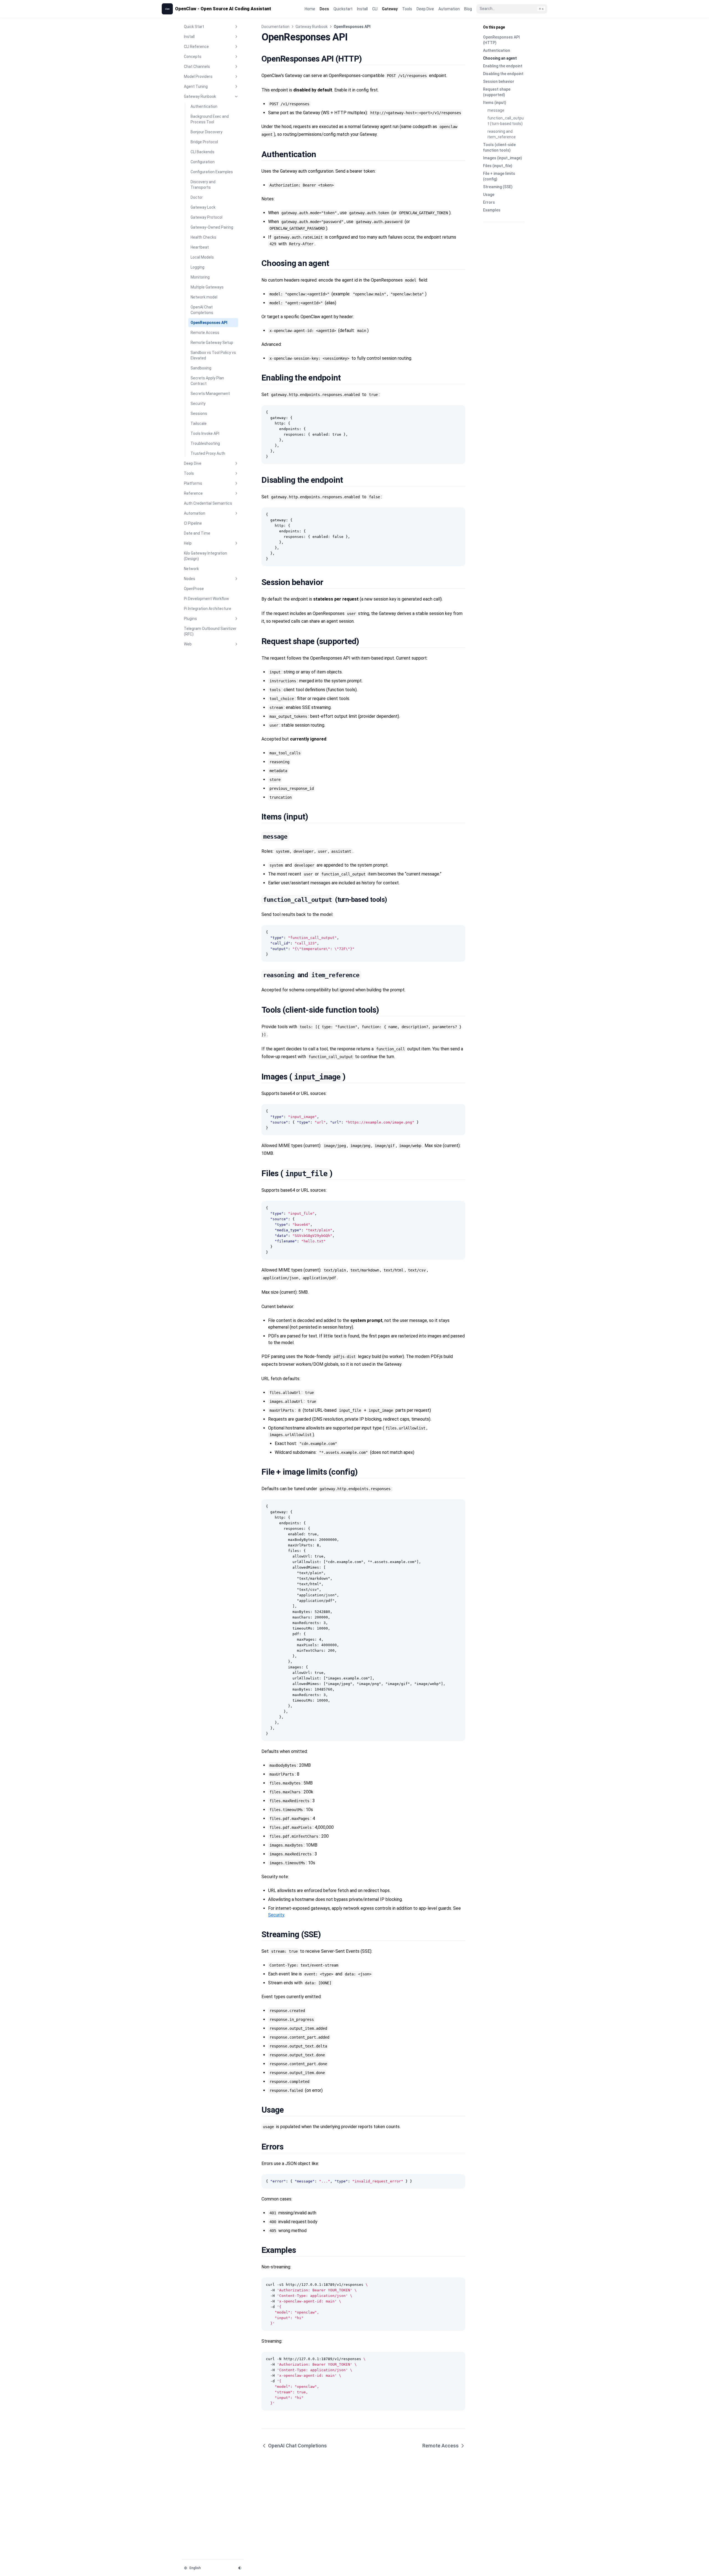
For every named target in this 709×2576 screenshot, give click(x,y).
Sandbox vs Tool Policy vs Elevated (213, 355)
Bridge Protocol (204, 142)
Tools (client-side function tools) (499, 147)
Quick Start (194, 27)
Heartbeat (200, 247)
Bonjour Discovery (206, 132)
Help (188, 543)
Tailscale (199, 423)
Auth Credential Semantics (208, 503)
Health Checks (203, 237)
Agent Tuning (196, 86)
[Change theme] (240, 2568)
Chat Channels (197, 67)
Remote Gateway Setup (212, 343)
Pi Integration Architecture (208, 609)
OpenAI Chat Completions (202, 310)
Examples (492, 210)
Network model (204, 297)
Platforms (193, 483)
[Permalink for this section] (368, 59)
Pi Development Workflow (206, 599)
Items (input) (495, 103)
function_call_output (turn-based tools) (506, 121)
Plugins (190, 619)
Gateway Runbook (200, 96)
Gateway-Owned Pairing (212, 227)
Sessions (199, 413)
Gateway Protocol (206, 217)
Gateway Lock (203, 207)
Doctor (197, 197)
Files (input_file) (498, 166)
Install (189, 37)
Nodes (190, 579)
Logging (197, 267)
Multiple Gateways (207, 287)
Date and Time (197, 533)
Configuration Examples (212, 172)
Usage (489, 195)
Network (191, 569)
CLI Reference (196, 47)
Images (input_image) (503, 158)
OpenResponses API (209, 323)
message (496, 110)
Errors (489, 202)
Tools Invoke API (205, 433)
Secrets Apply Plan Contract (207, 381)
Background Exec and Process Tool (210, 119)
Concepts (193, 57)
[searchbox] (512, 9)
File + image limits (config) (499, 176)
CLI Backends (202, 152)
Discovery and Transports (203, 185)
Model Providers (198, 76)
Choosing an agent (500, 58)
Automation (195, 513)
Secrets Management (210, 394)
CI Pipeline (193, 523)
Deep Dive (193, 463)
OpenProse (194, 589)
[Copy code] (458, 412)
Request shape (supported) (497, 92)
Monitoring (200, 277)
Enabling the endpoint (503, 66)
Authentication (204, 106)
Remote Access (205, 333)
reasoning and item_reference (502, 134)
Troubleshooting (205, 443)
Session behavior (499, 81)
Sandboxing (201, 368)
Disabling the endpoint (503, 74)
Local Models (202, 257)
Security (198, 404)
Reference (193, 493)
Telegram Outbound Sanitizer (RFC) (210, 631)
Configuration (203, 162)
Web (188, 644)
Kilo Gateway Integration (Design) (205, 556)
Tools (189, 473)
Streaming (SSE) (498, 187)
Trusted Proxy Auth (208, 453)
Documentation (275, 27)
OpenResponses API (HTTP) (501, 40)
